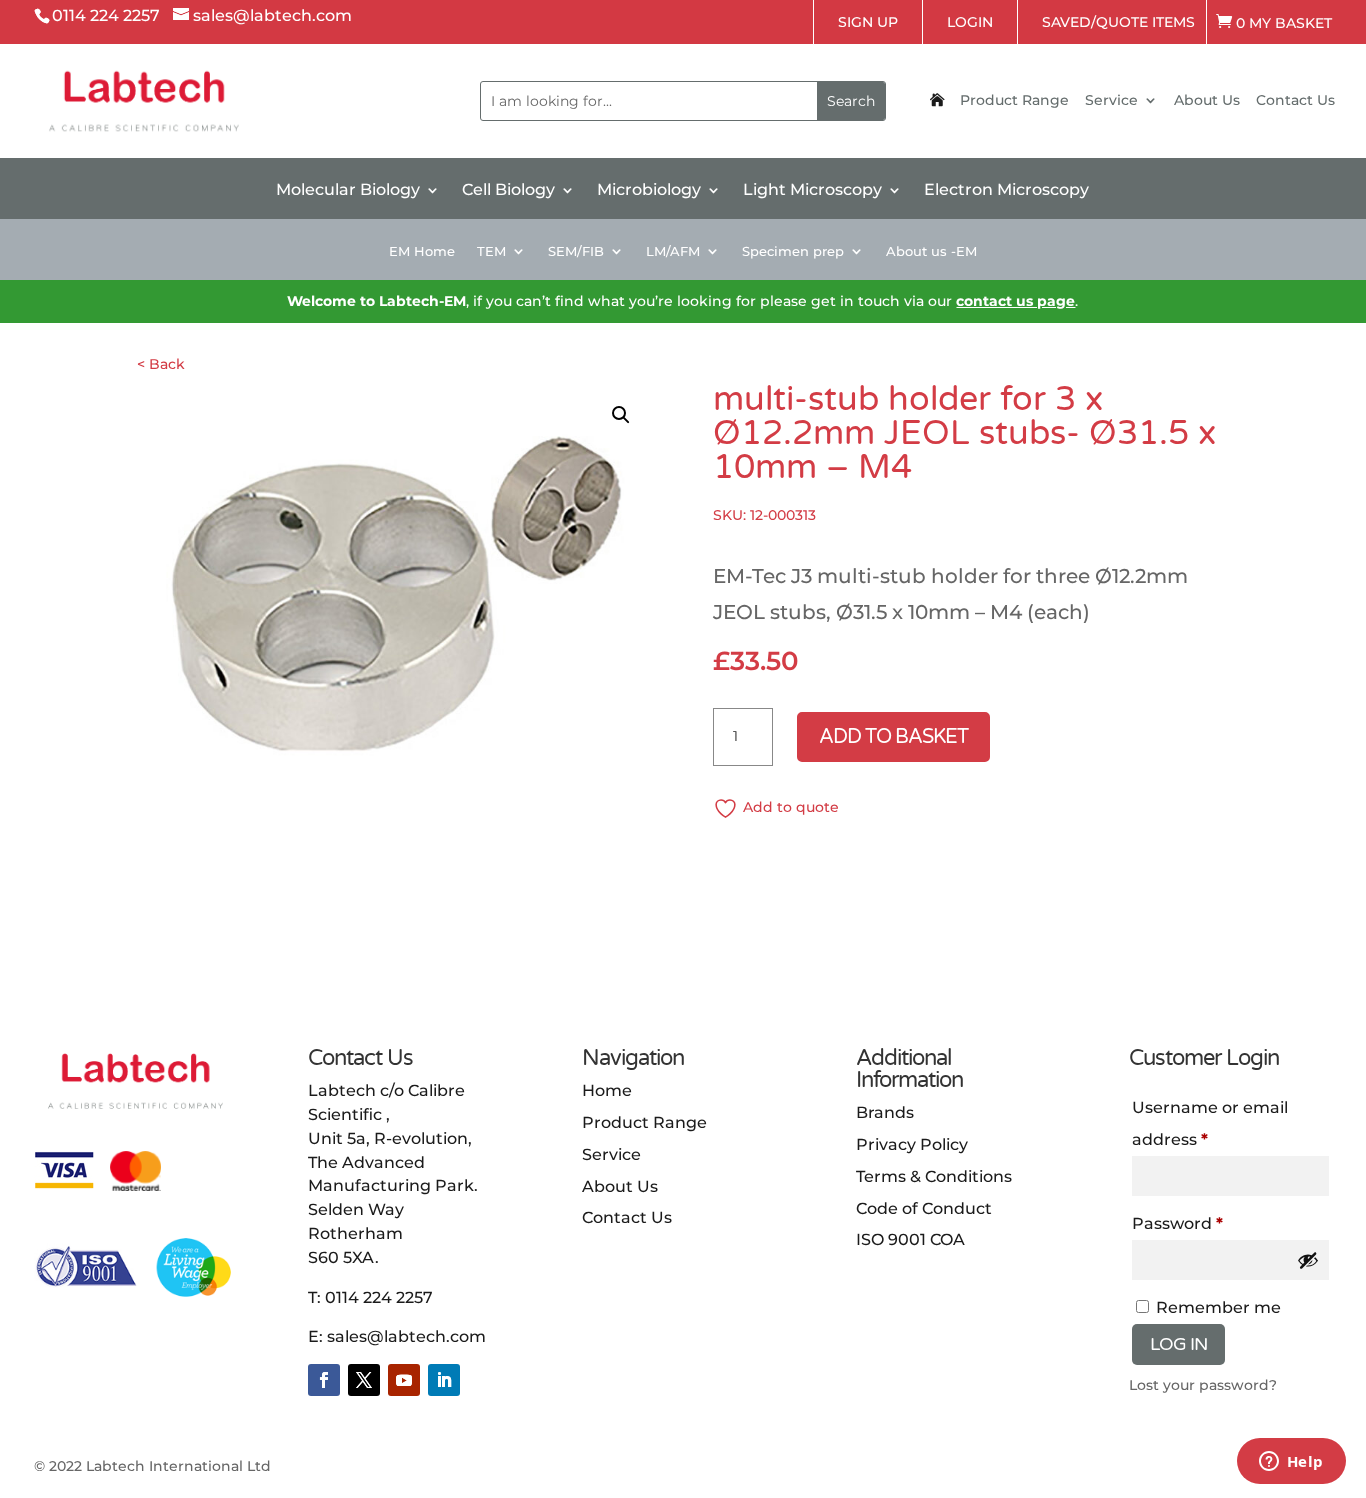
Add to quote (791, 807)
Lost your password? (1203, 1385)
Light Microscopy (812, 191)
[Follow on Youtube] (404, 1380)
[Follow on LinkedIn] (444, 1380)
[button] (621, 415)
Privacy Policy (912, 1144)
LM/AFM (673, 251)
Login (970, 22)
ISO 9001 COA (910, 1239)
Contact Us (1295, 101)
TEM (491, 251)
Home (607, 1090)
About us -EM (931, 251)
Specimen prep (793, 251)
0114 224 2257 (379, 1297)
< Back (161, 364)
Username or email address (1210, 1123)
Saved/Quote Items (1118, 22)
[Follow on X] (364, 1380)
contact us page (1015, 301)
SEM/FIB (576, 251)
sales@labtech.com (406, 1336)
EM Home (422, 251)
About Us (1207, 101)
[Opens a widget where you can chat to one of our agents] (1291, 1463)
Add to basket (893, 737)
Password (1177, 1223)
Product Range (1014, 101)
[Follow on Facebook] (324, 1380)
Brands (885, 1112)
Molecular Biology (348, 191)
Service (1111, 101)
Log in (1178, 1344)
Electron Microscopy (1006, 191)
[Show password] (1308, 1260)
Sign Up (868, 22)
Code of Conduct (924, 1208)
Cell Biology (508, 191)
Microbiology (649, 191)
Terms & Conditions (934, 1176)
